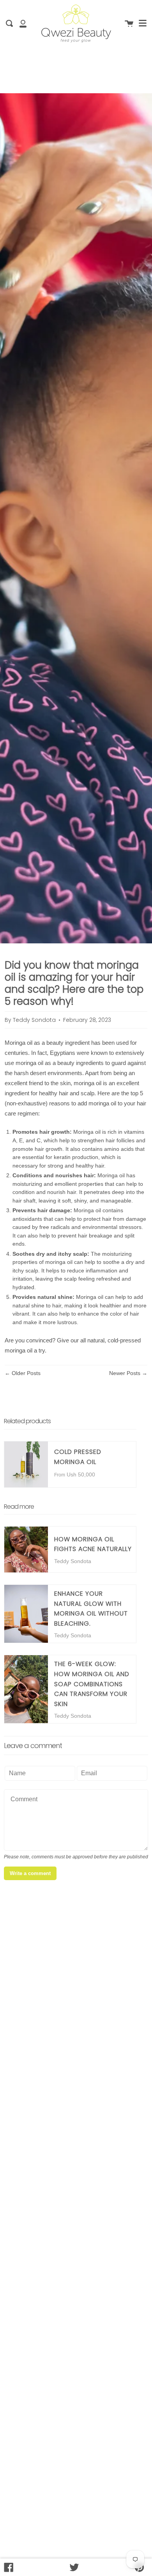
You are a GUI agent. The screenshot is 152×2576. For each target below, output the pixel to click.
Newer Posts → (128, 1373)
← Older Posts (23, 1373)
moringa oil (19, 1350)
